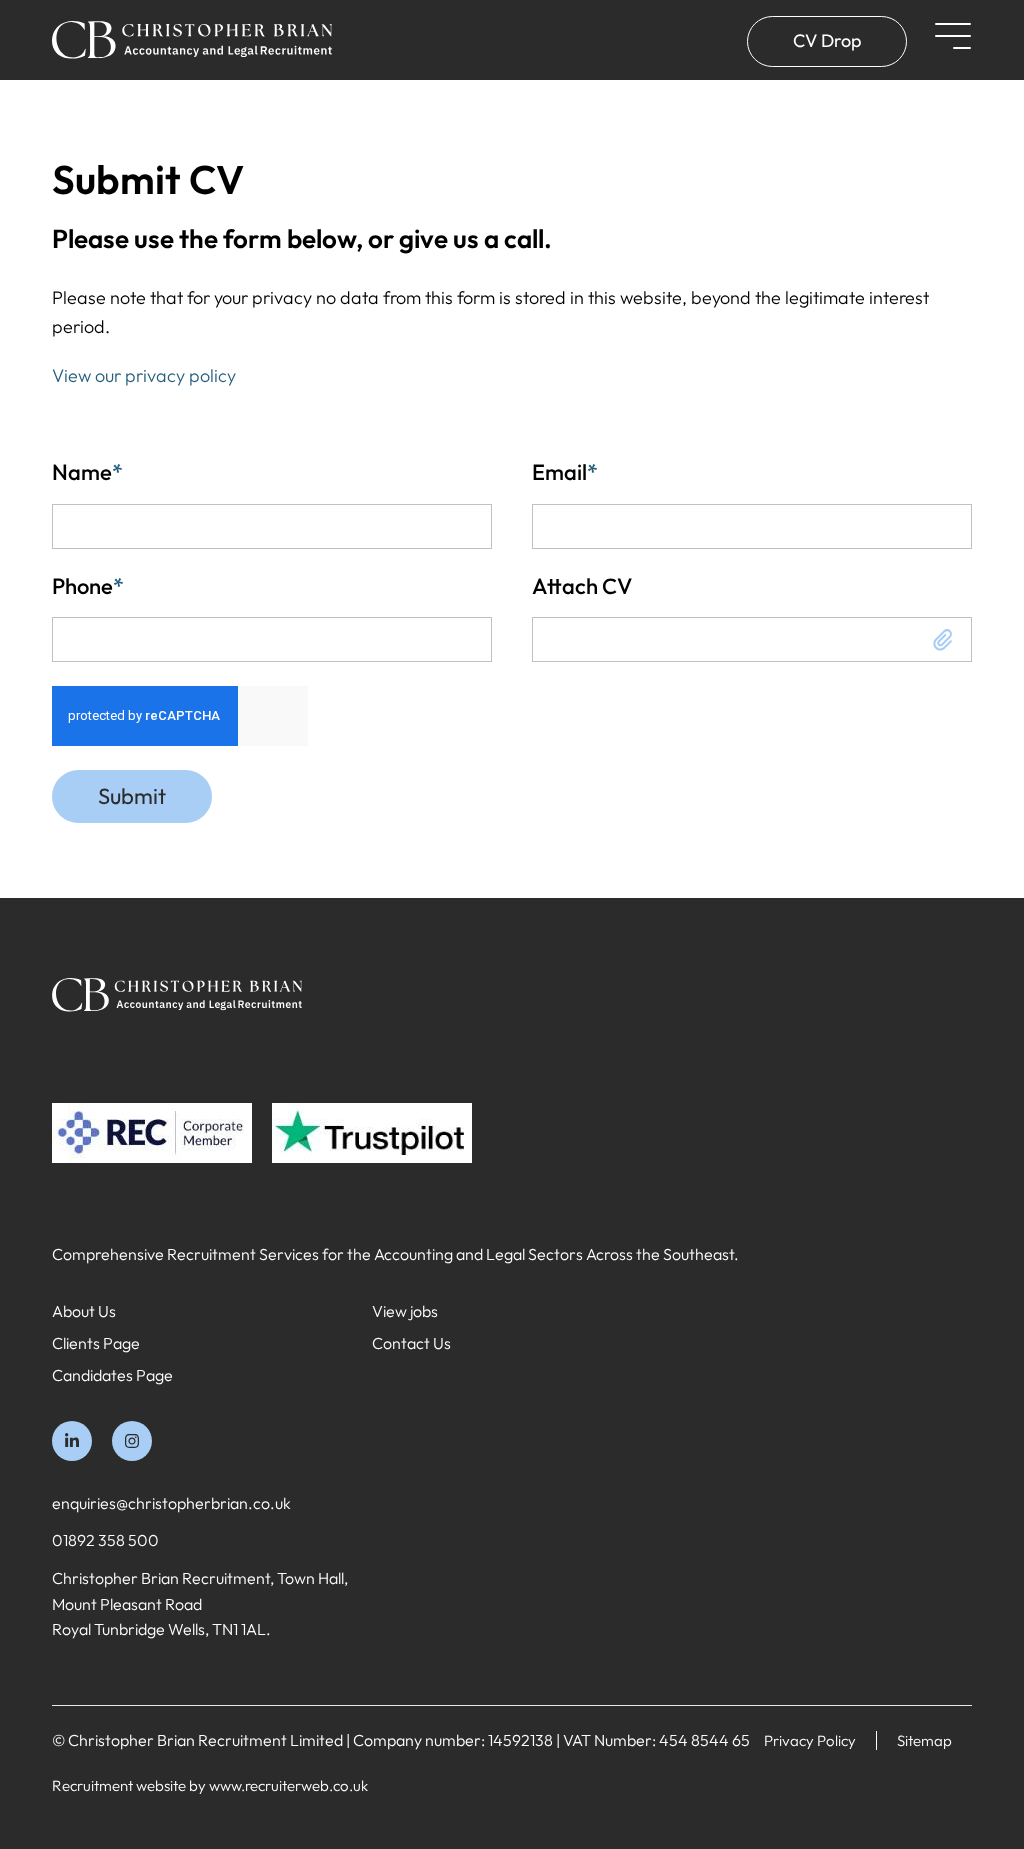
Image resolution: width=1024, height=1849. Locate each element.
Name (87, 472)
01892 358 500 (105, 1540)
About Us (84, 1311)
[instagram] (132, 1441)
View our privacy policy (144, 375)
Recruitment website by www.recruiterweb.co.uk (210, 1785)
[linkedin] (72, 1441)
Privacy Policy (810, 1740)
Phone (88, 586)
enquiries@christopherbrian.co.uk (171, 1503)
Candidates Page (112, 1375)
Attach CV (582, 586)
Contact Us (411, 1343)
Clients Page (96, 1343)
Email (565, 472)
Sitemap (924, 1740)
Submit (132, 796)
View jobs (405, 1311)
